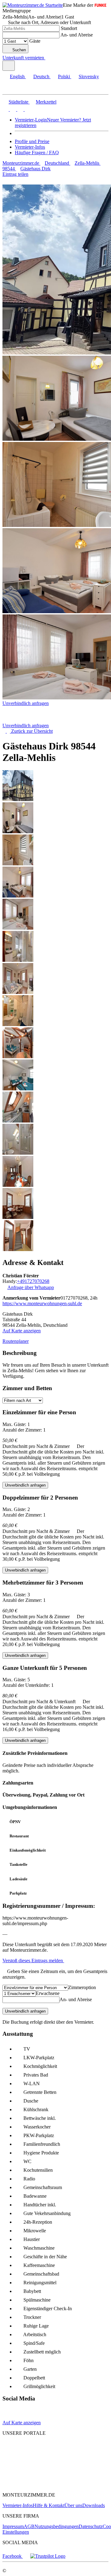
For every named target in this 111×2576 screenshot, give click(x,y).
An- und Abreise (77, 35)
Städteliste (18, 102)
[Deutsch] (12, 109)
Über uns (73, 2505)
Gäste (35, 41)
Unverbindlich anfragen (26, 703)
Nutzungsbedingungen (57, 2526)
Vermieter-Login (31, 120)
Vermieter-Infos (30, 147)
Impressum (13, 2526)
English (17, 76)
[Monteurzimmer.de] (34, 2455)
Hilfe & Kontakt (49, 2505)
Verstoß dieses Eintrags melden (33, 1961)
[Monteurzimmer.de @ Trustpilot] (48, 2556)
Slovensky (89, 76)
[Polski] (20, 109)
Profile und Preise (32, 141)
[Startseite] (34, 720)
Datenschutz (91, 2526)
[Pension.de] (26, 2466)
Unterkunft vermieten (23, 58)
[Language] (9, 66)
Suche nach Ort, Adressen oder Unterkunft (49, 22)
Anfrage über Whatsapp (31, 1287)
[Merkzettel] (48, 58)
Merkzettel (46, 102)
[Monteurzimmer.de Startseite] (33, 5)
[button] (11, 89)
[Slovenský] (27, 109)
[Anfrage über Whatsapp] (19, 2417)
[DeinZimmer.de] (35, 2484)
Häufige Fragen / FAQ (37, 153)
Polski (64, 76)
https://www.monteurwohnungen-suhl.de (42, 1303)
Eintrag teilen (15, 174)
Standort (69, 28)
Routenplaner (16, 1341)
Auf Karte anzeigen (22, 1331)
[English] (6, 109)
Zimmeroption (82, 1987)
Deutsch (41, 76)
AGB (29, 2526)
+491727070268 (33, 1281)
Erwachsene (48, 1993)
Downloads (94, 2505)
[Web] (8, 2417)
